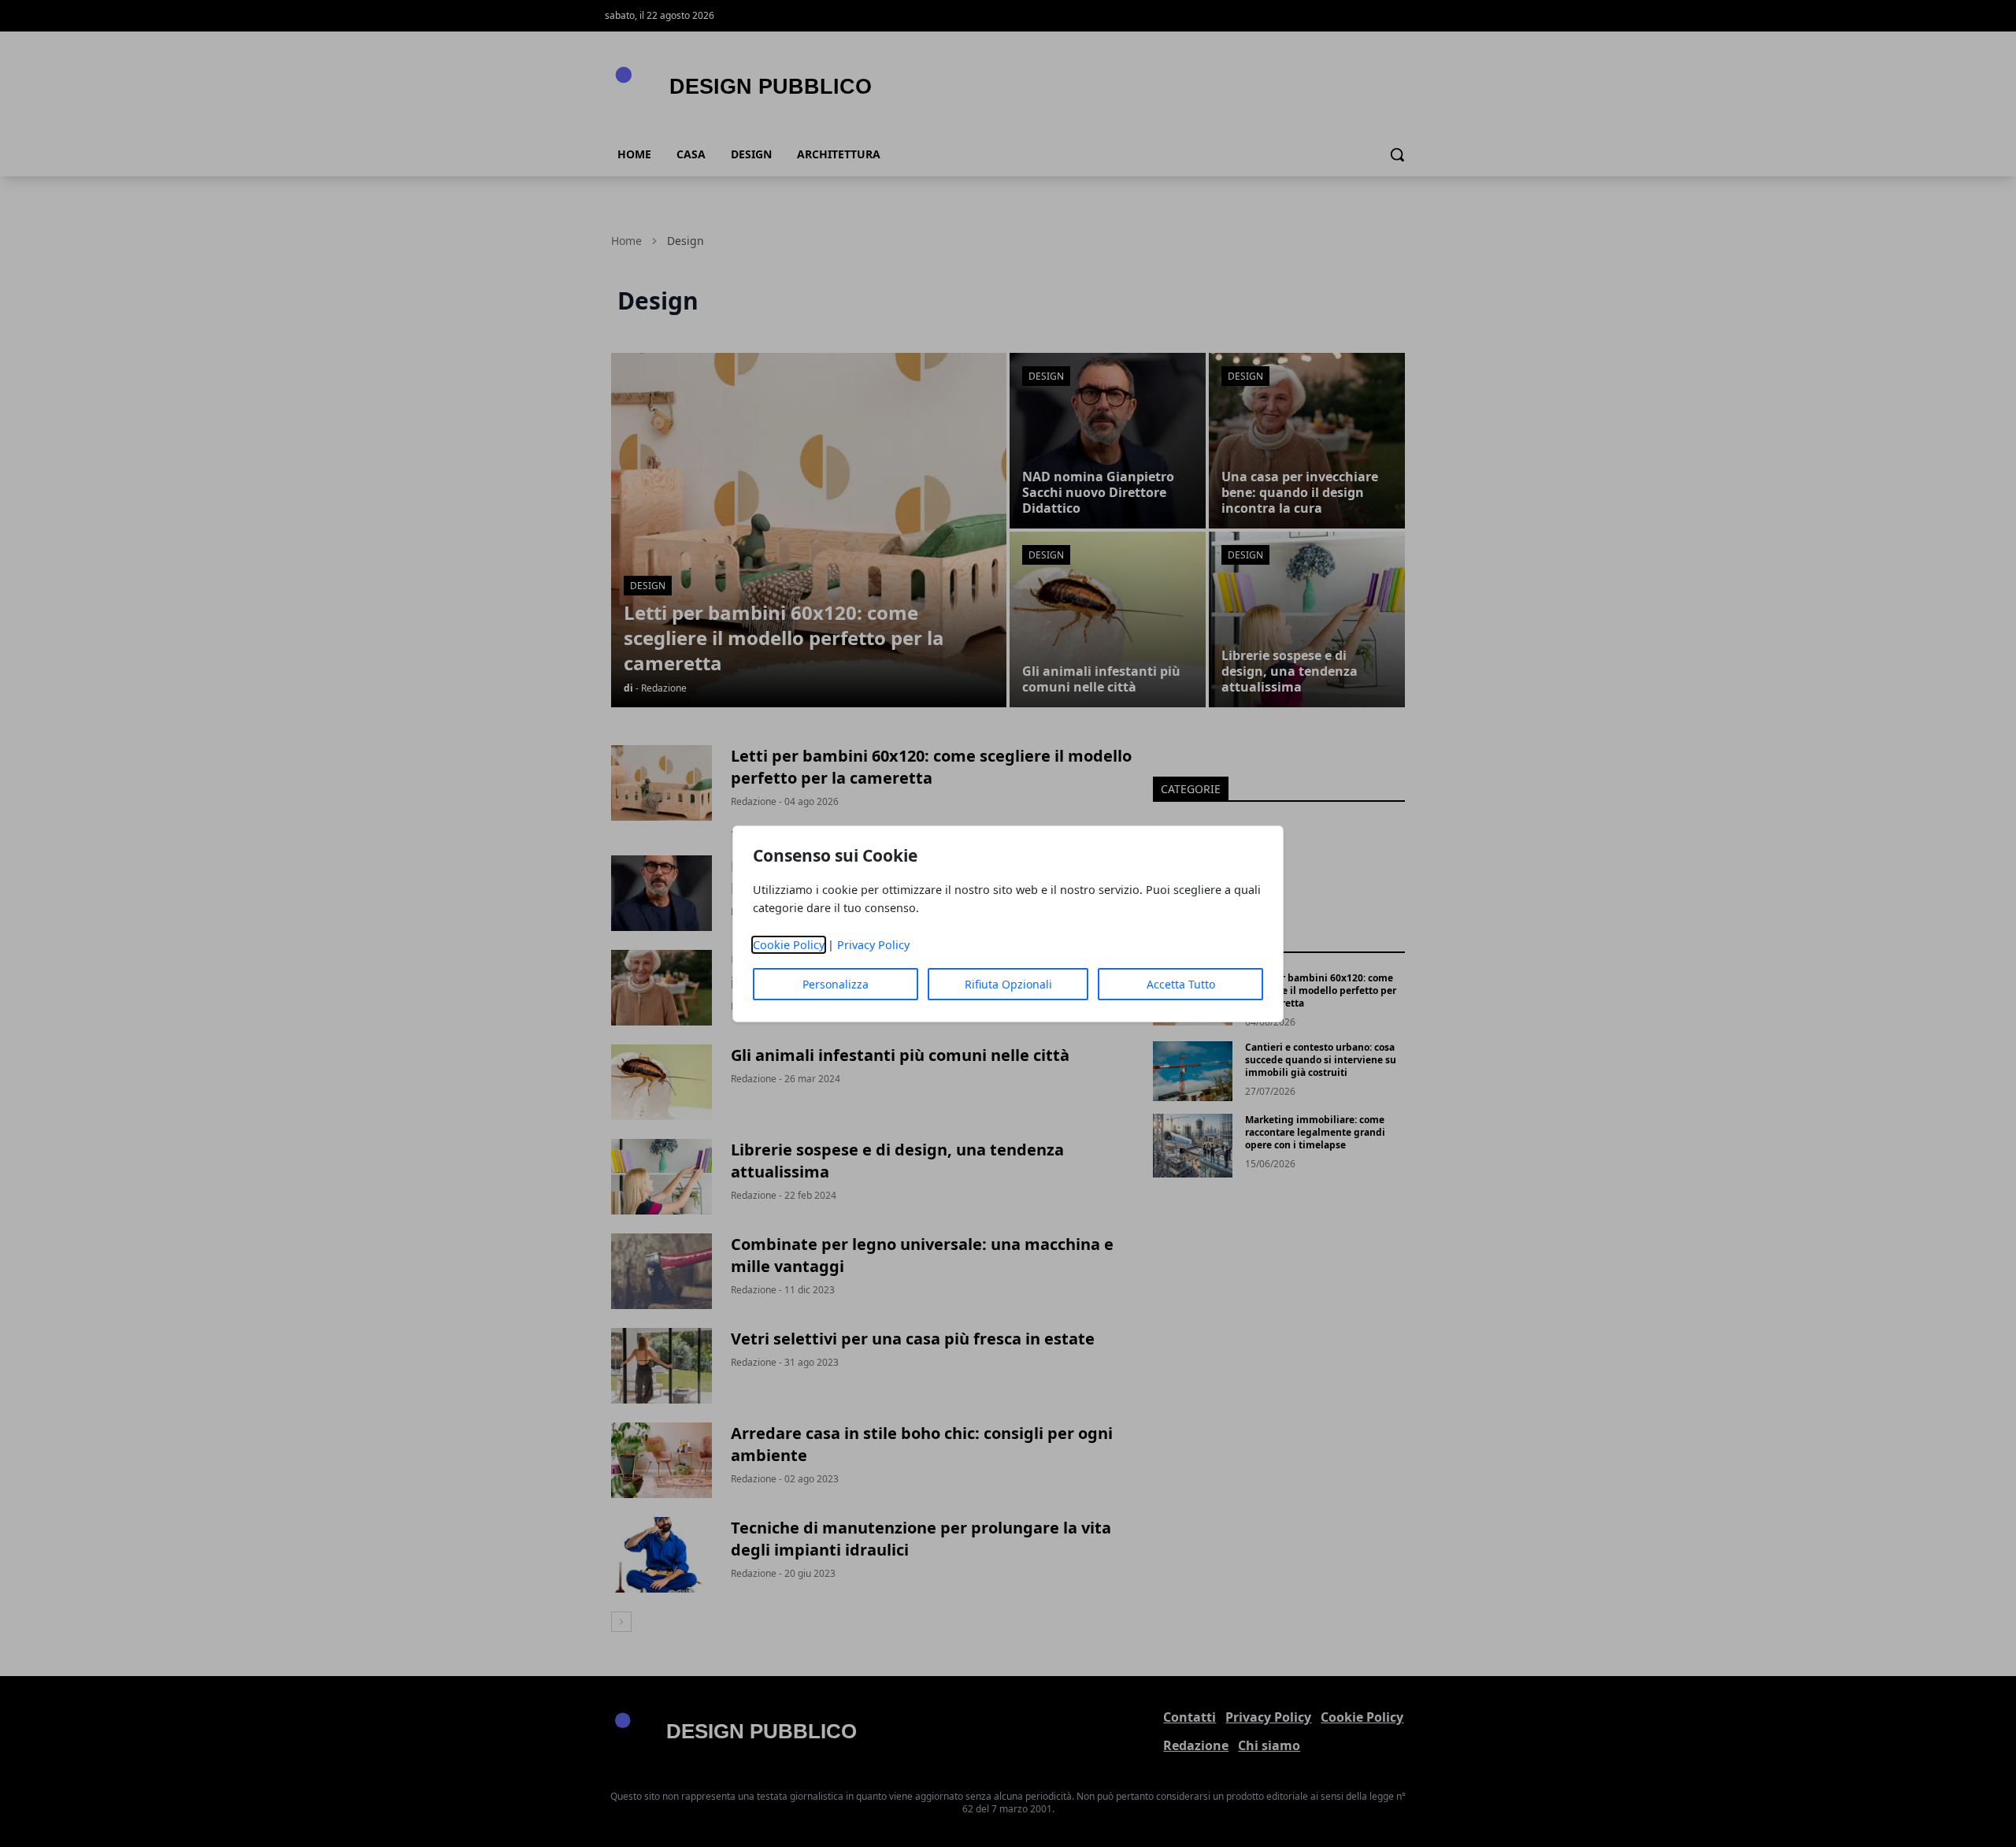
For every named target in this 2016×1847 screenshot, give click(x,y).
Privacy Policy (873, 945)
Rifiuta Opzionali (1008, 984)
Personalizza (836, 984)
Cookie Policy (789, 945)
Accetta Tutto (1181, 984)
